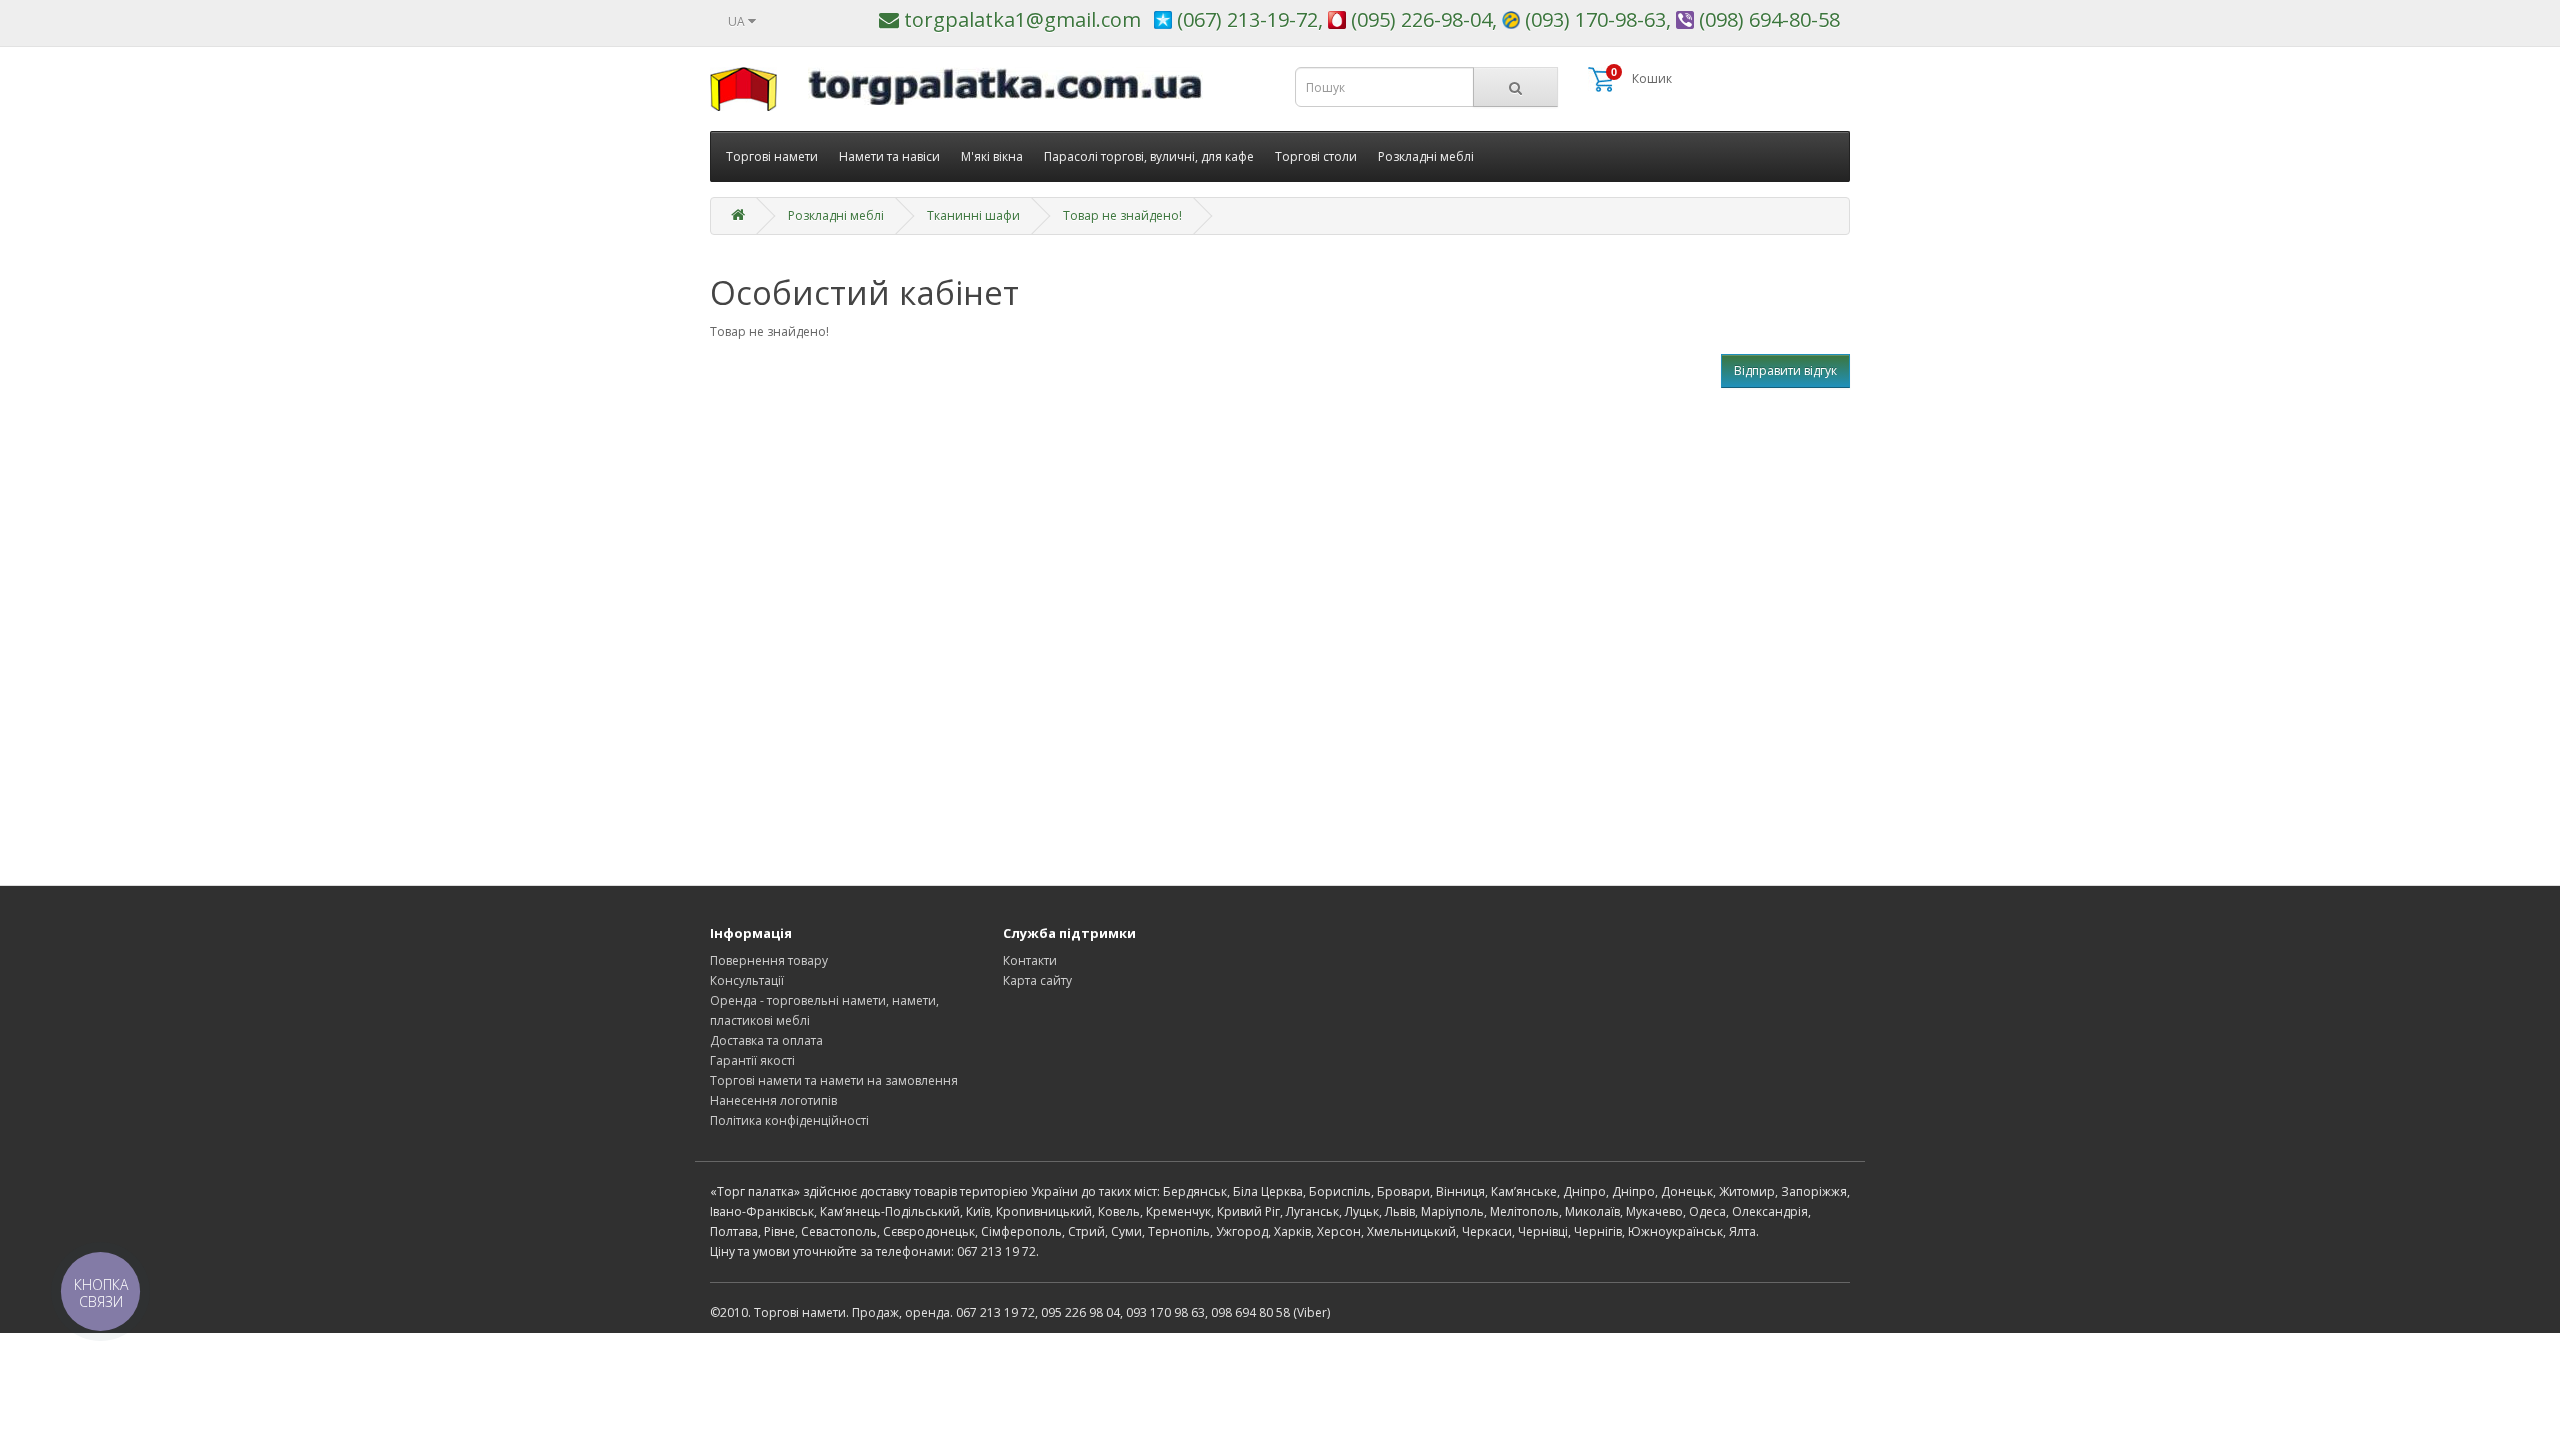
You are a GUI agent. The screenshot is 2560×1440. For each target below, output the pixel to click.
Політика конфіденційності (789, 1120)
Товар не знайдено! (1122, 215)
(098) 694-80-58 (1767, 19)
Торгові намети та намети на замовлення (834, 1080)
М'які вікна (992, 156)
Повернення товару (769, 960)
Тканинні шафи (973, 215)
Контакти (1030, 960)
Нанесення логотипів (773, 1100)
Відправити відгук (1785, 370)
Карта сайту (1037, 980)
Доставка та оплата (766, 1040)
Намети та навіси (889, 156)
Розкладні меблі (1426, 156)
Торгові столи (1316, 156)
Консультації (747, 980)
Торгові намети (772, 156)
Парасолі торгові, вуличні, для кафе (1149, 156)
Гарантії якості (752, 1060)
